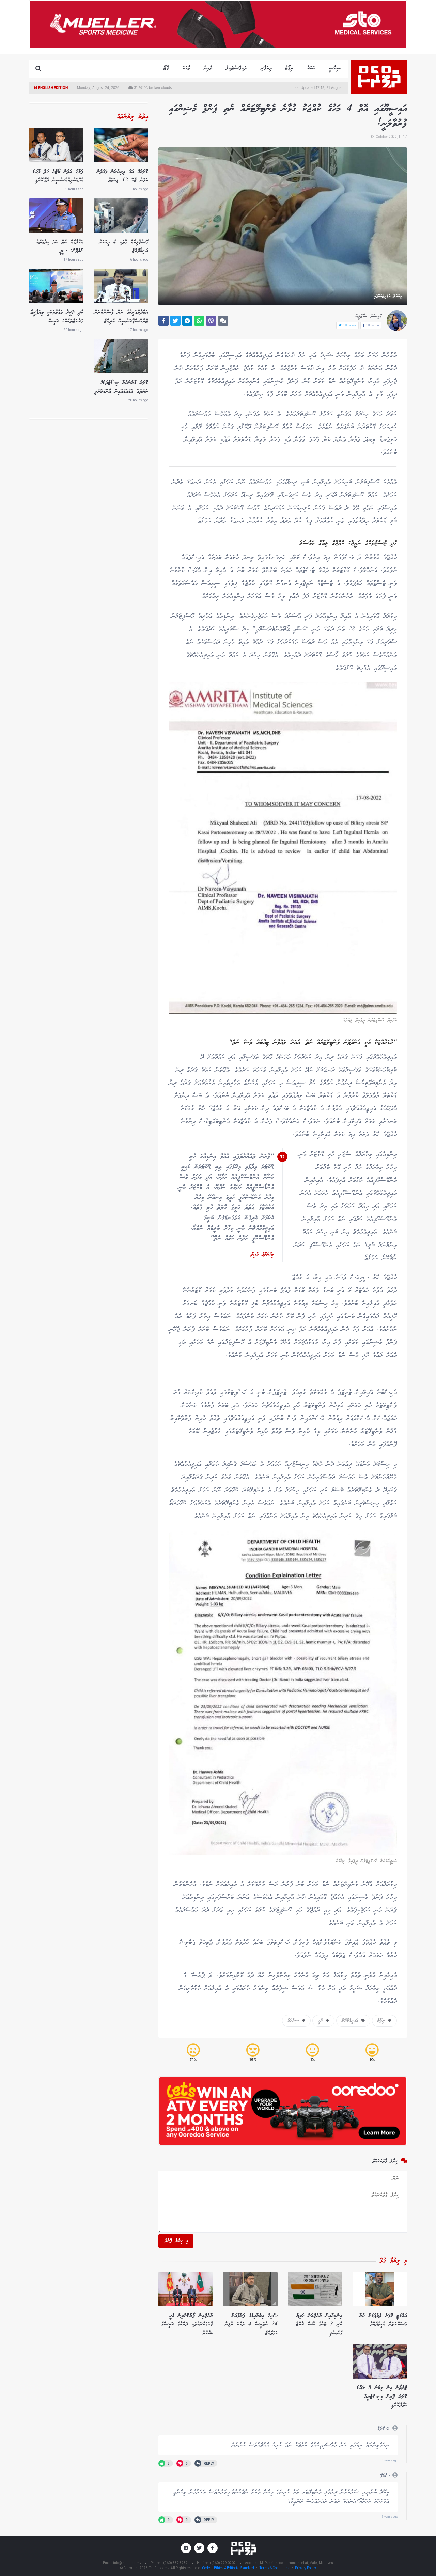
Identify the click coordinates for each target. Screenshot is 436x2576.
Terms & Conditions (275, 2568)
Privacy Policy (306, 2568)
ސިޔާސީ (335, 68)
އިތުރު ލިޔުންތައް (133, 117)
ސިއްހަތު (295, 2021)
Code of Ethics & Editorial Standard (228, 2568)
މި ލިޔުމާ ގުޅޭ (393, 2261)
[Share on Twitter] (175, 321)
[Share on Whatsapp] (199, 321)
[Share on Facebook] (163, 321)
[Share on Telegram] (187, 321)
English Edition (53, 87)
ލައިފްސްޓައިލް (236, 68)
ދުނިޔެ (208, 68)
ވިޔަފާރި (266, 68)
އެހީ (322, 2021)
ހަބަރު (311, 68)
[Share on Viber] (211, 321)
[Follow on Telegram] (186, 2548)
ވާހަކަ (186, 68)
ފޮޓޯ (166, 68)
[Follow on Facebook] (213, 2548)
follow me (372, 325)
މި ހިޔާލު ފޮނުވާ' (176, 2241)
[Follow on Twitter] (199, 2548)
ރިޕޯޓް (289, 68)
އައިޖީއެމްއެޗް (352, 2021)
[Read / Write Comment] (223, 321)
